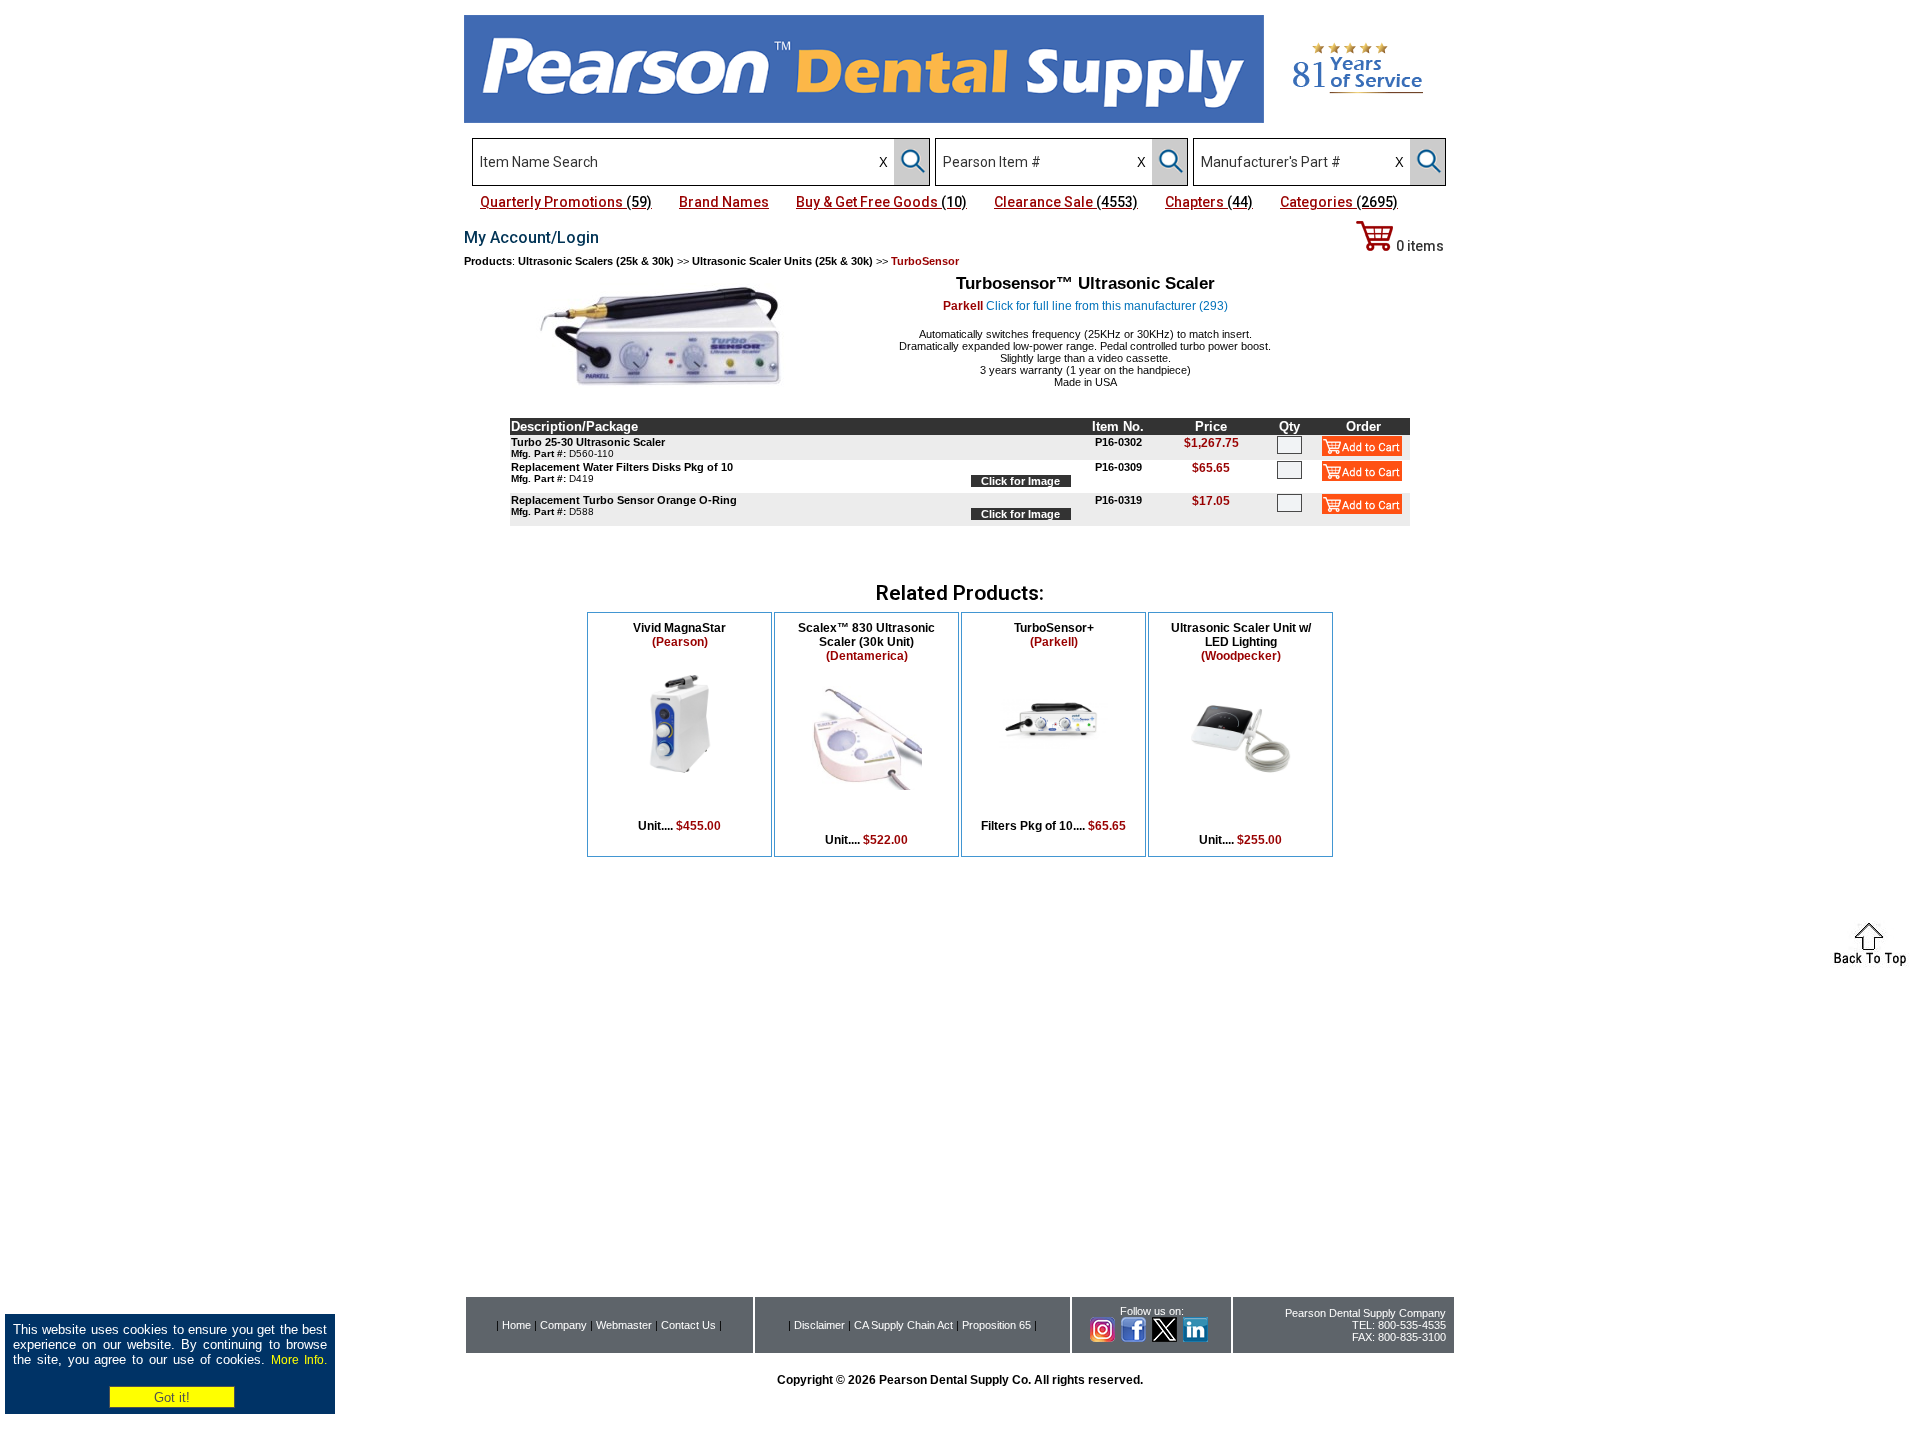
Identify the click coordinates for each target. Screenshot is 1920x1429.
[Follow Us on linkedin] (1195, 1338)
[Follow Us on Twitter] (1164, 1338)
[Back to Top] (1870, 962)
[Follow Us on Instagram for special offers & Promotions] (1102, 1338)
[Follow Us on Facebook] (1133, 1338)
